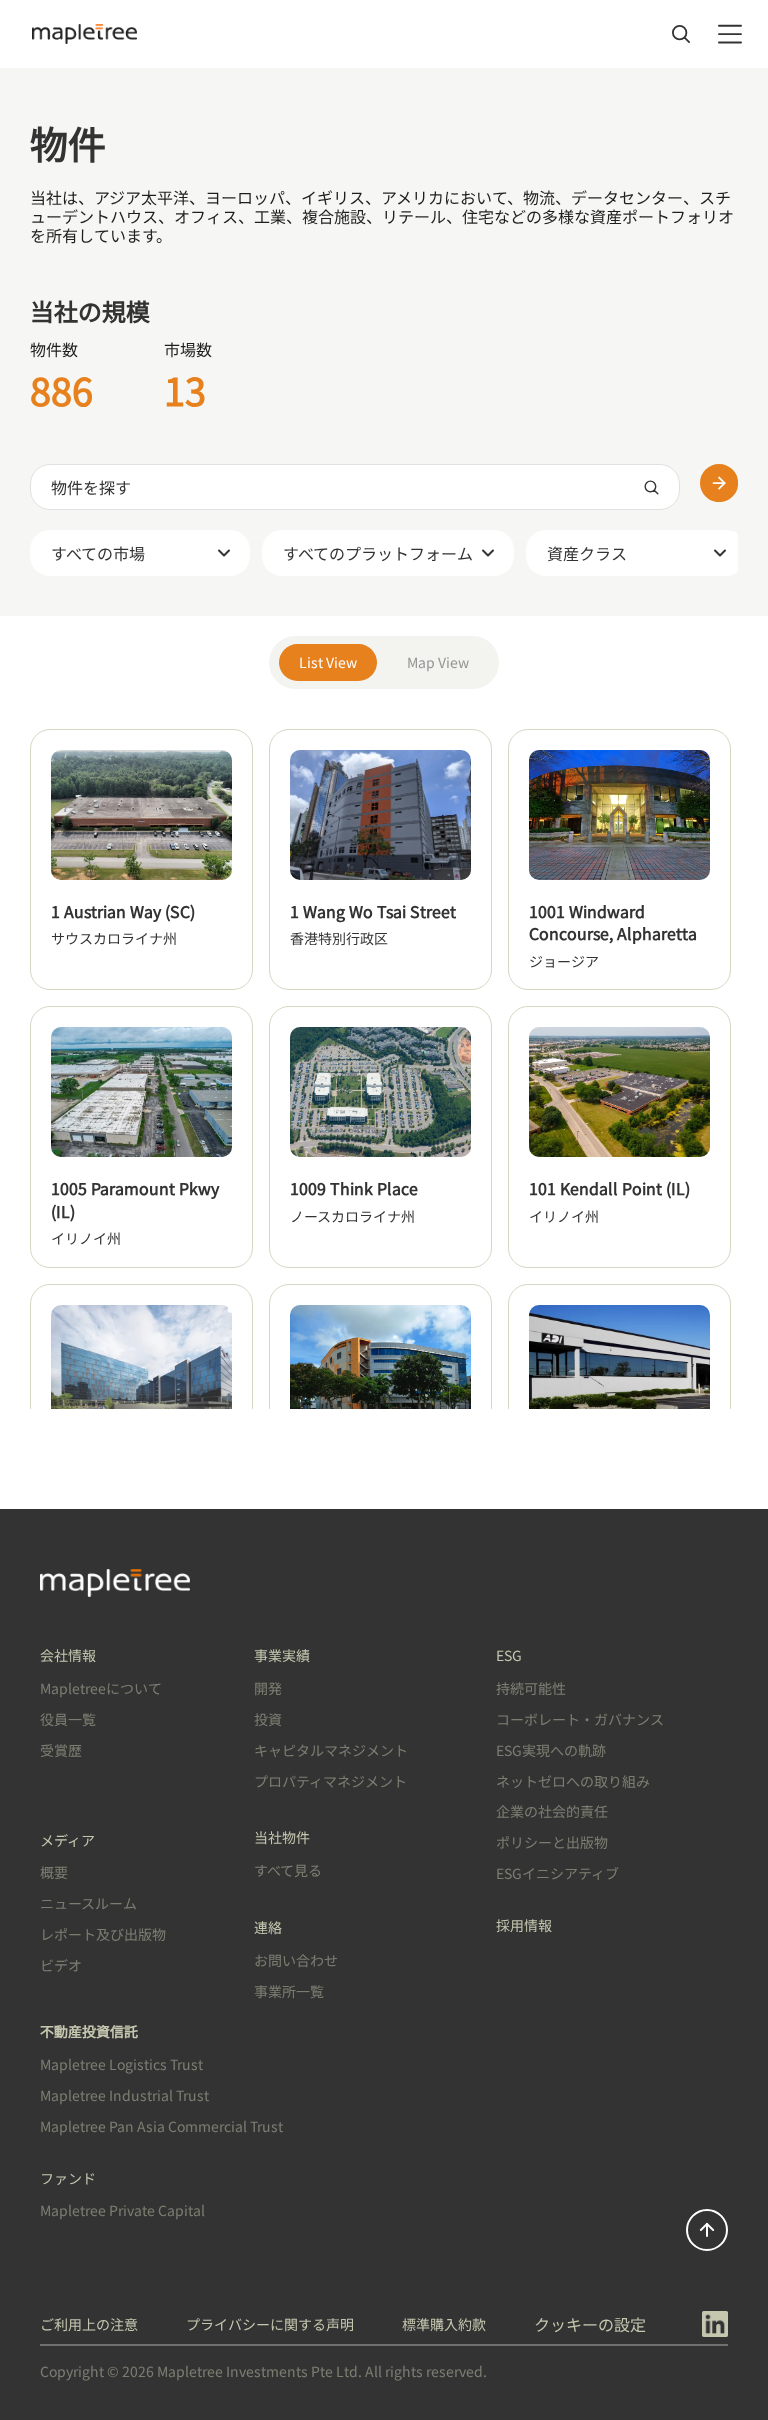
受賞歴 (61, 1750)
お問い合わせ (296, 1960)
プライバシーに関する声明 (270, 2324)
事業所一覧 (289, 1991)
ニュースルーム (88, 1903)
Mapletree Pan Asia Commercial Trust (161, 2126)
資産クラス (587, 553)
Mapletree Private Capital (122, 2210)
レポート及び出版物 (103, 1934)
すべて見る (288, 1870)
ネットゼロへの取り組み (573, 1781)
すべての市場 (98, 553)
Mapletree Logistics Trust (121, 2064)
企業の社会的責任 (552, 1811)
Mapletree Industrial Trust (124, 2095)
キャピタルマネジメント (331, 1750)
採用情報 (524, 1925)
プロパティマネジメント (330, 1781)
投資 (268, 1719)
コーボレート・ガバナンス (580, 1719)
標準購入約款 (444, 2324)
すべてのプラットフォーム (378, 553)
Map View (438, 662)
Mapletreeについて (101, 1688)
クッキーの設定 (590, 2324)
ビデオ (61, 1965)
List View (328, 662)
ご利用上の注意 (89, 2324)
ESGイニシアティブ (557, 1873)
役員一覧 (68, 1719)
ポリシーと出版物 (552, 1842)
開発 (268, 1688)
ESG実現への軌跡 (551, 1750)
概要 (54, 1872)
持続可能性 (531, 1688)
